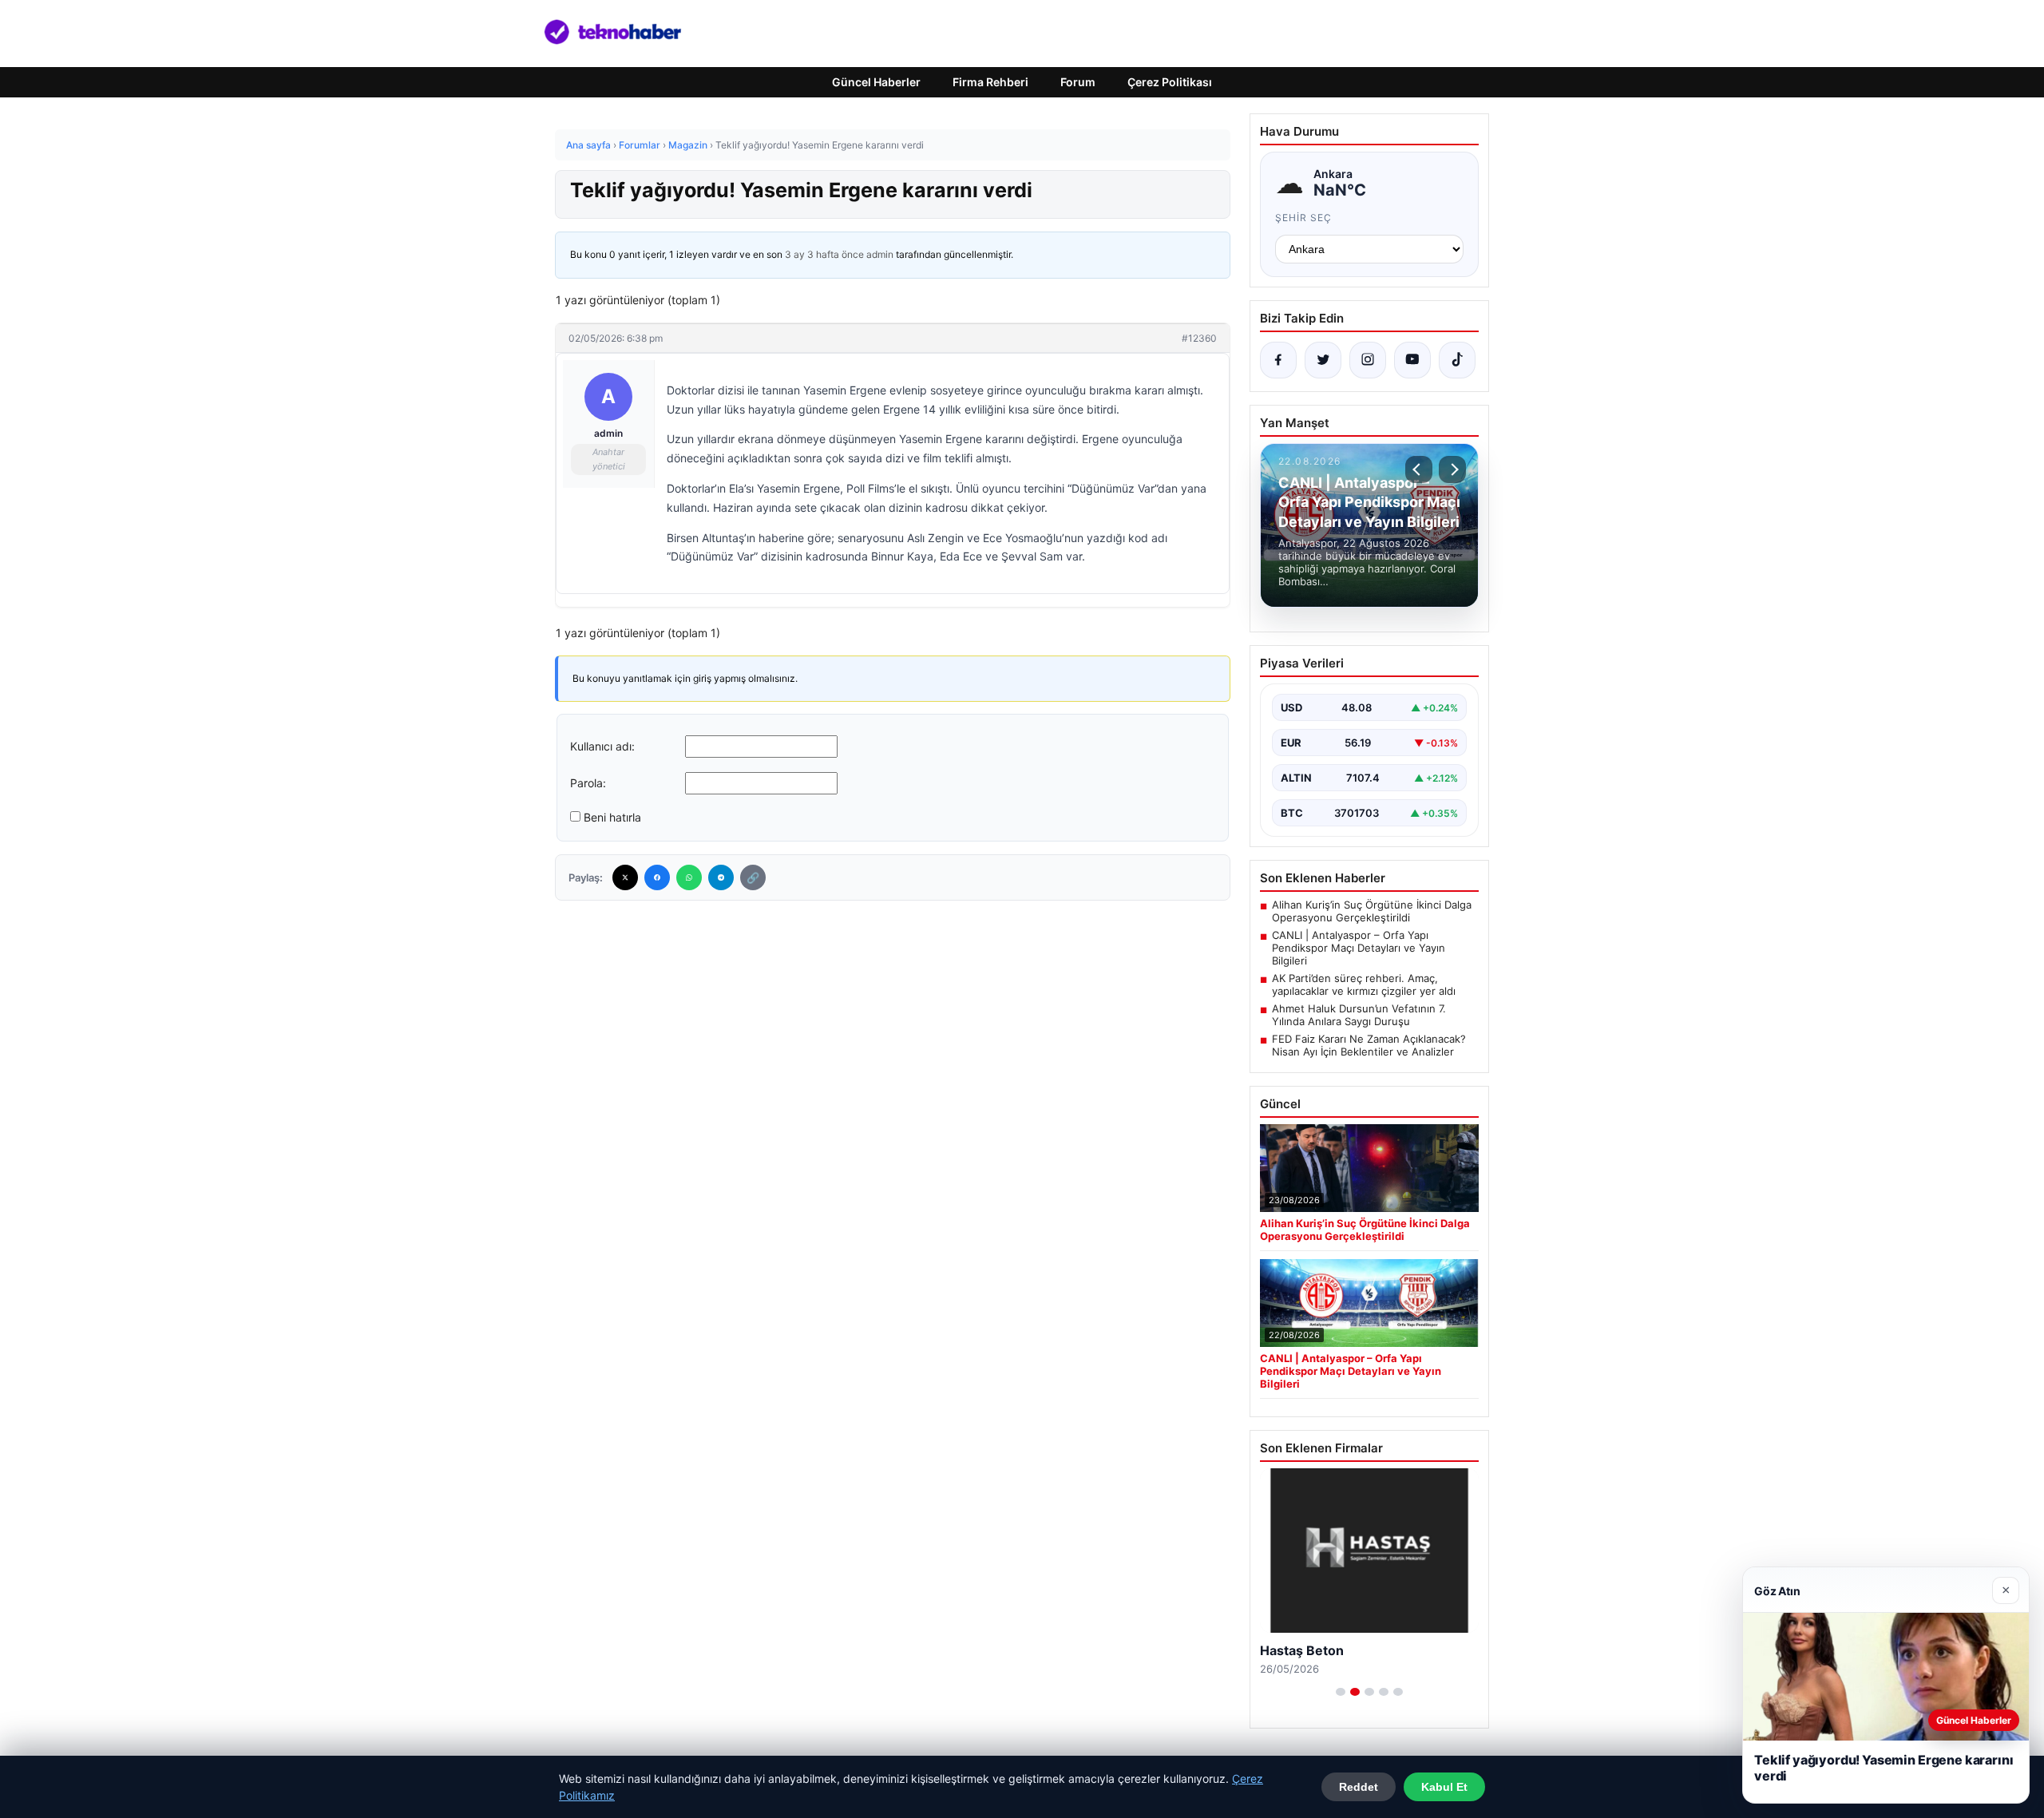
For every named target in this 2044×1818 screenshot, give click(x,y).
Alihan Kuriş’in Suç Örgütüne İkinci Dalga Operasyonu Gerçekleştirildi (1372, 911)
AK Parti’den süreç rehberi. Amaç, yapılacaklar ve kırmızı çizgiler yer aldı (1364, 984)
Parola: (588, 783)
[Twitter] (625, 877)
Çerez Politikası (1170, 82)
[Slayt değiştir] (1341, 1692)
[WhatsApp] (689, 877)
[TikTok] (1457, 360)
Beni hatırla (612, 817)
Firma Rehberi (990, 82)
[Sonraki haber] (1452, 469)
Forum (1078, 82)
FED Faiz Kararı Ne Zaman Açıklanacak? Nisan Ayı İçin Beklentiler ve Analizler (1369, 1045)
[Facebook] (657, 877)
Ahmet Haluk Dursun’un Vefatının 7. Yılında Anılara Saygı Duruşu (1359, 1015)
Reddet (1359, 1787)
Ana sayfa (588, 145)
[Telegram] (721, 877)
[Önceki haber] (1419, 469)
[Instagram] (1368, 360)
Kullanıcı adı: (602, 746)
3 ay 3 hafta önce (824, 254)
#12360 (1199, 338)
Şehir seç (1303, 218)
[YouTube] (1412, 360)
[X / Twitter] (1323, 360)
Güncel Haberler (876, 82)
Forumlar (640, 145)
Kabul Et (1444, 1787)
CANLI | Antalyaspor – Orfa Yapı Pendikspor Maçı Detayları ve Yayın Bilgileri (1359, 948)
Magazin (688, 145)
